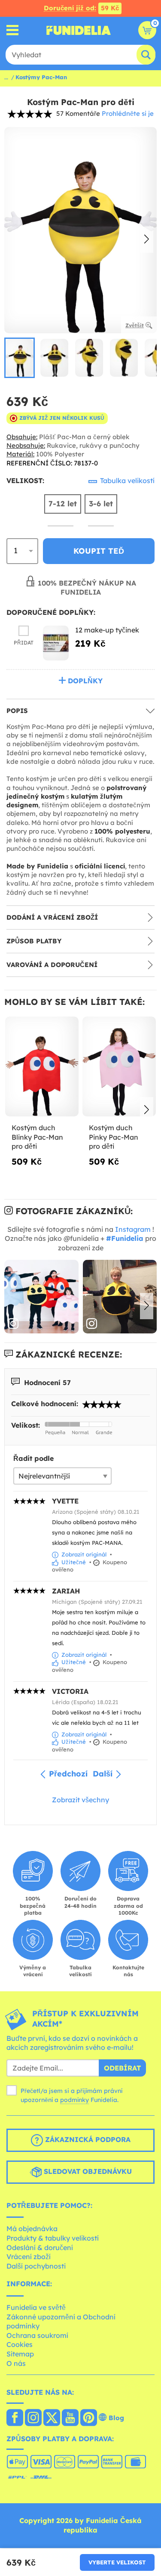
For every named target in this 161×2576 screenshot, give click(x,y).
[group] (20, 358)
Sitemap (20, 2354)
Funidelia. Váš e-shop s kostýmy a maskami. (79, 30)
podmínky (74, 2100)
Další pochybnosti (36, 2266)
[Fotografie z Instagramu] (41, 1297)
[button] (147, 240)
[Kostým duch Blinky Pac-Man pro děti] (42, 1067)
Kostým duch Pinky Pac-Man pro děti (114, 1137)
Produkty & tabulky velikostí (53, 2238)
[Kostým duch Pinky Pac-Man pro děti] (119, 1067)
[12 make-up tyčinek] (56, 643)
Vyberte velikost (117, 2562)
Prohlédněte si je (128, 113)
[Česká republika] (15, 2418)
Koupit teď (99, 551)
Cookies (20, 2344)
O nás (16, 2363)
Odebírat (122, 2068)
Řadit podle (33, 1458)
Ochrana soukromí (37, 2335)
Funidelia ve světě (36, 2307)
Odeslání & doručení (40, 2247)
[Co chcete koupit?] (13, 30)
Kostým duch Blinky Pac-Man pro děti (37, 1137)
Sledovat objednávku (87, 2171)
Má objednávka (32, 2229)
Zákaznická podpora (87, 2139)
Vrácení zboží (29, 2257)
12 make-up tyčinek (107, 630)
